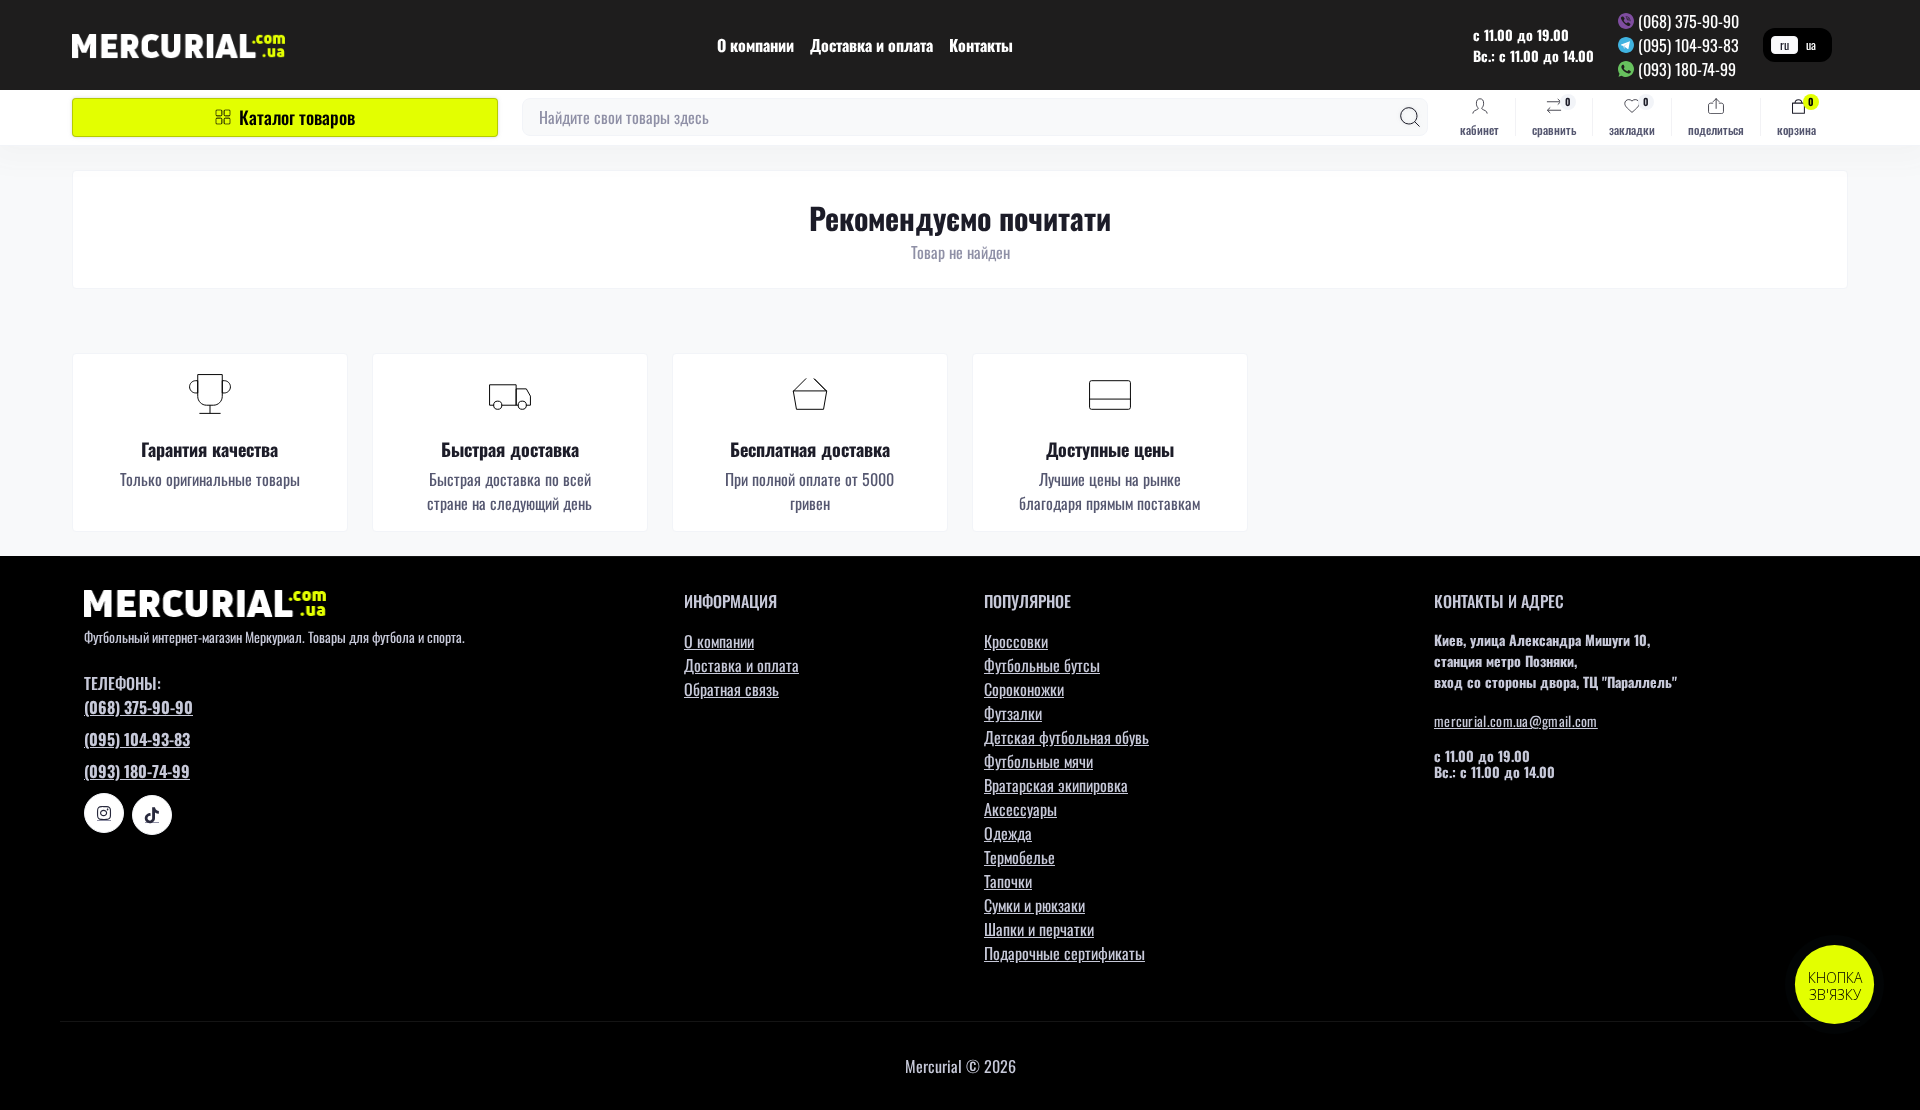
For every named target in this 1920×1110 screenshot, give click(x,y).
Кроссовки (1016, 641)
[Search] (1410, 117)
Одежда (1008, 833)
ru (1784, 44)
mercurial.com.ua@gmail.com (1516, 720)
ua (1811, 45)
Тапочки (1008, 881)
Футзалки (1013, 713)
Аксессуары (1020, 809)
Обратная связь (731, 689)
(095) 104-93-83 (1688, 45)
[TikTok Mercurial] (152, 815)
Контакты (981, 45)
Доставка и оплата (871, 45)
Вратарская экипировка (1056, 785)
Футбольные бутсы (1042, 665)
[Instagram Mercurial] (104, 813)
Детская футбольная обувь (1066, 737)
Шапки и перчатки (1039, 929)
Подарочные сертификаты (1064, 953)
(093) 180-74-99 (1687, 69)
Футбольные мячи (1038, 761)
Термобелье (1019, 857)
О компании (755, 45)
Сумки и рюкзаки (1034, 905)
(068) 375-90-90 (1688, 21)
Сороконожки (1024, 689)
